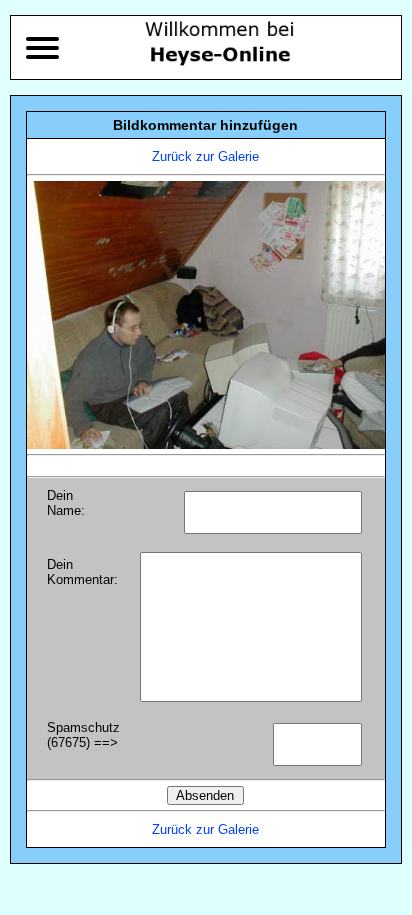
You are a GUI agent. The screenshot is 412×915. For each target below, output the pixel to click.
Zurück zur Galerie (205, 156)
